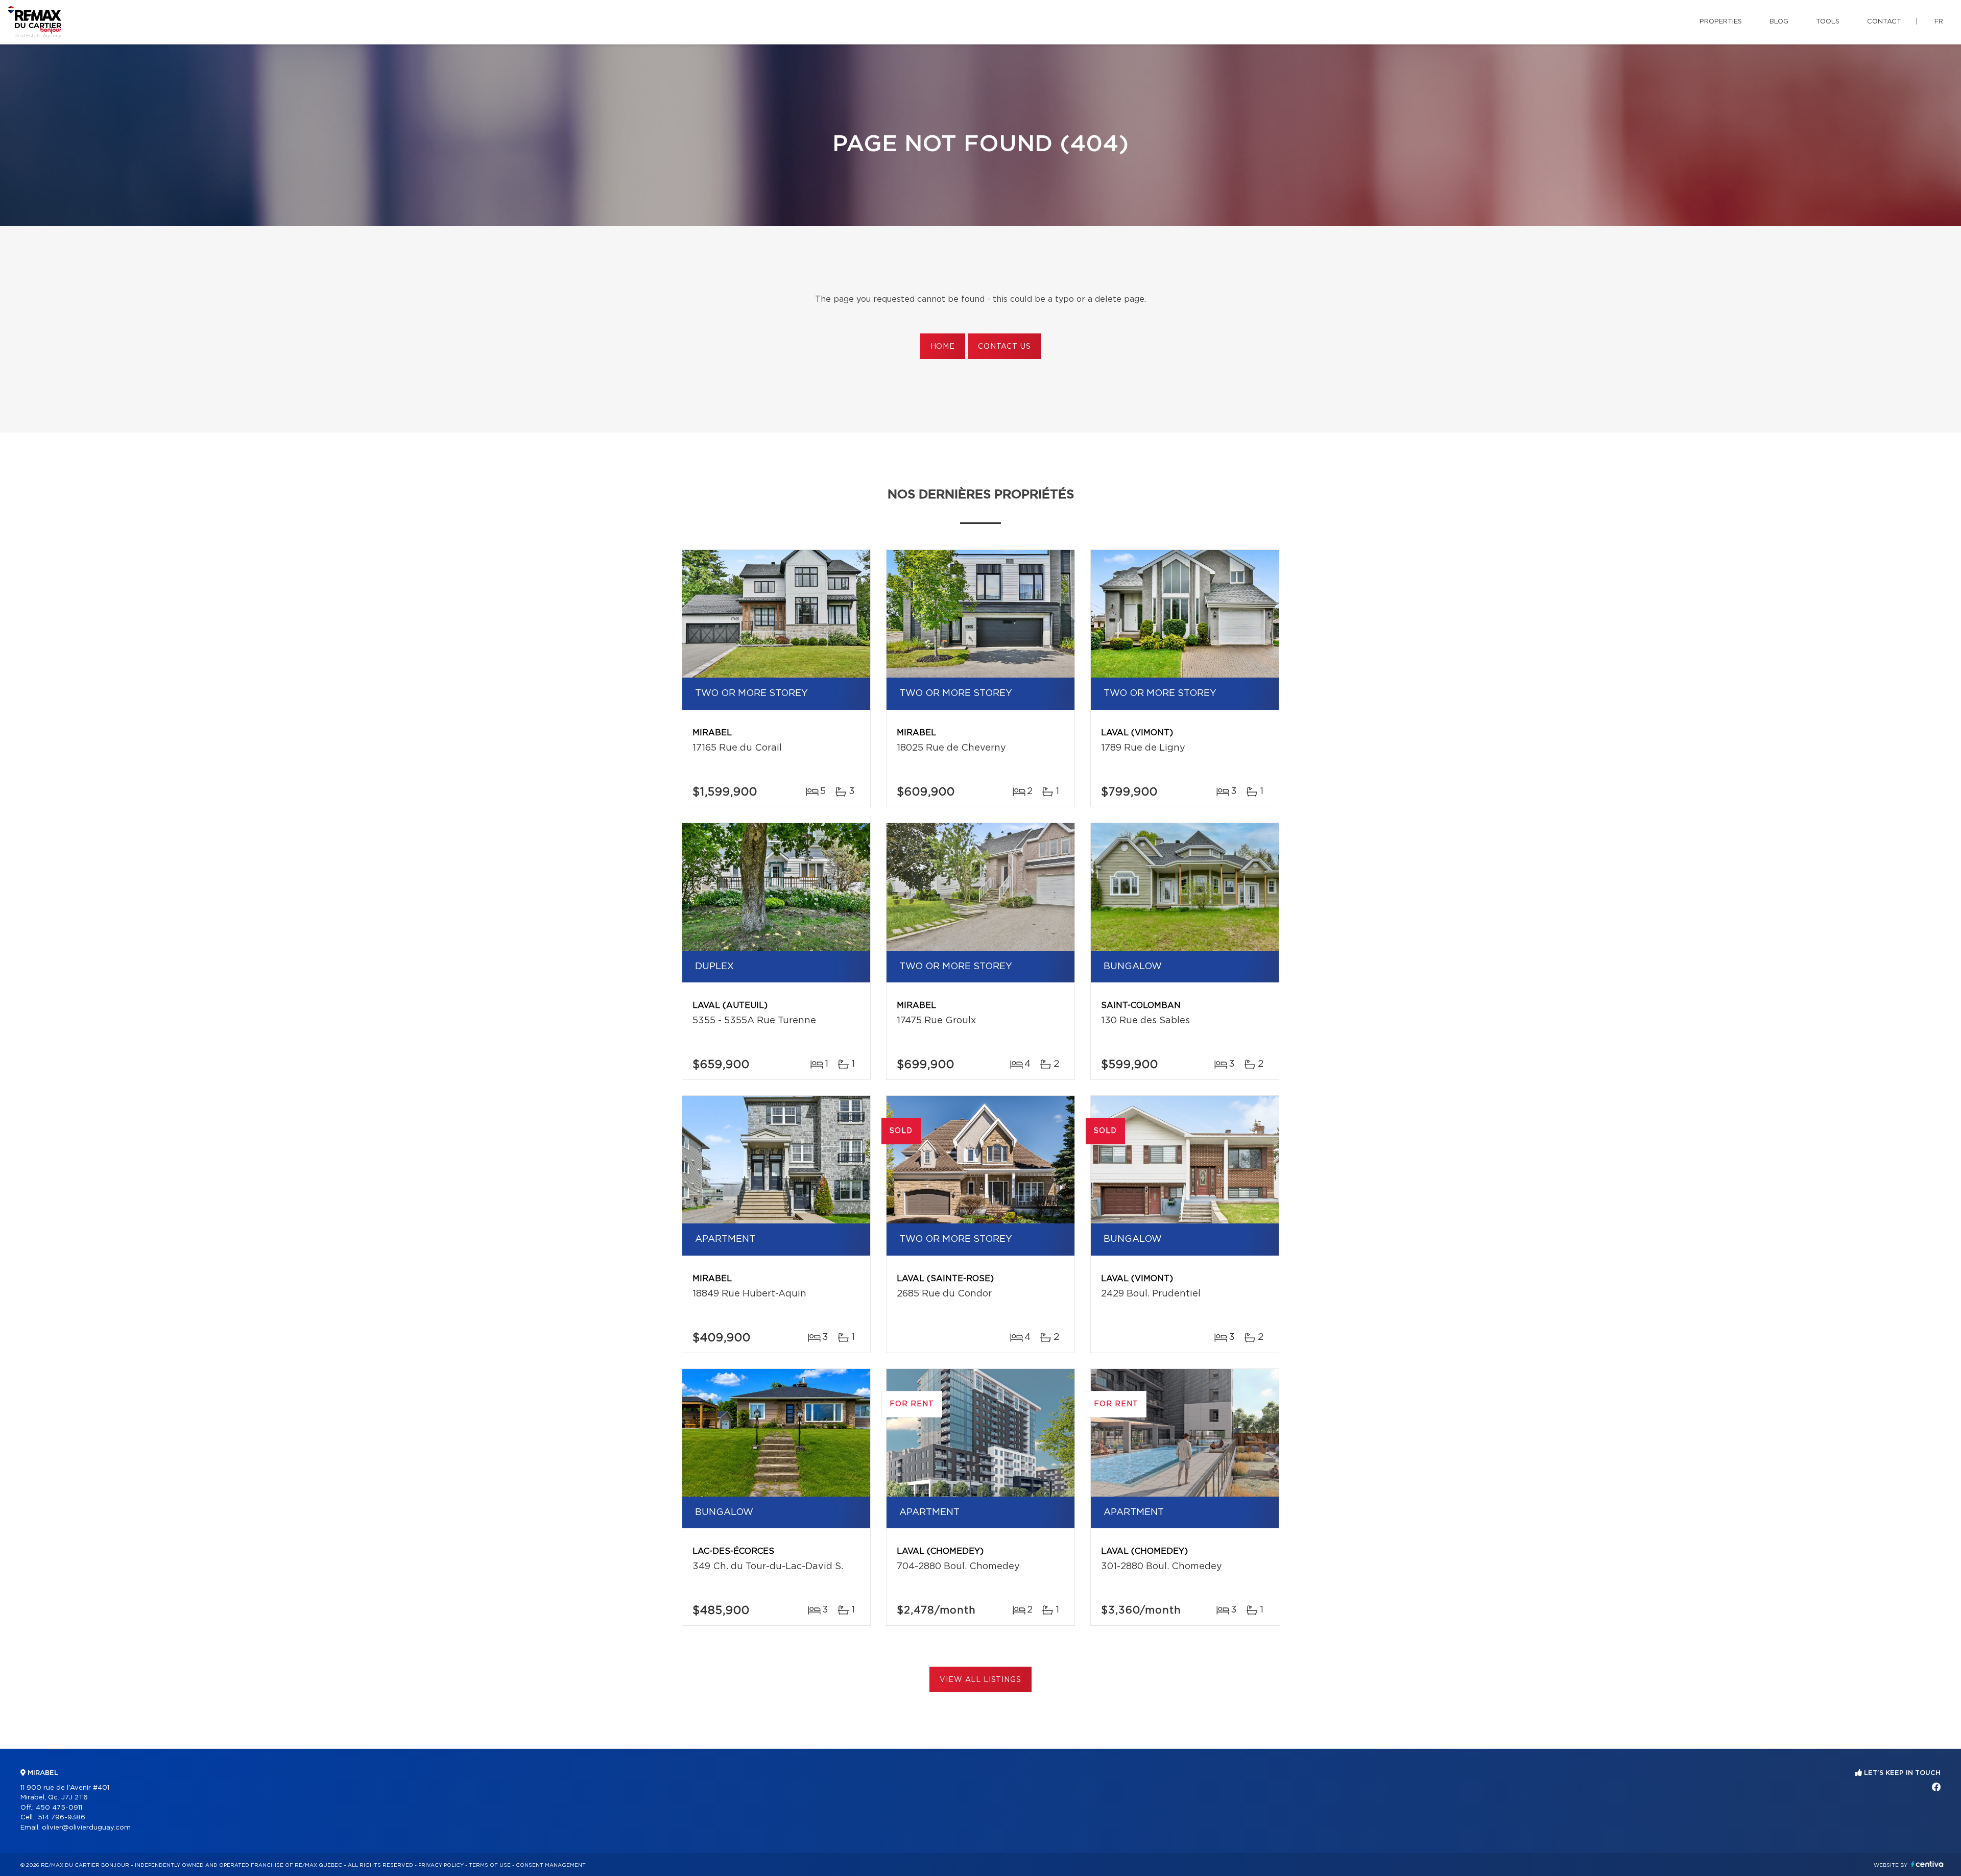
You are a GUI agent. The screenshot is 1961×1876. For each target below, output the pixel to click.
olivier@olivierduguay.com (86, 1828)
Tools (1828, 22)
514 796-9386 (62, 1818)
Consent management (551, 1865)
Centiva (1927, 1864)
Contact (1884, 22)
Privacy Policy (441, 1865)
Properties (1721, 22)
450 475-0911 (59, 1808)
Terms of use (490, 1865)
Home (943, 347)
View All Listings (980, 1680)
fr (1939, 22)
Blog (1779, 22)
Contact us (1004, 347)
